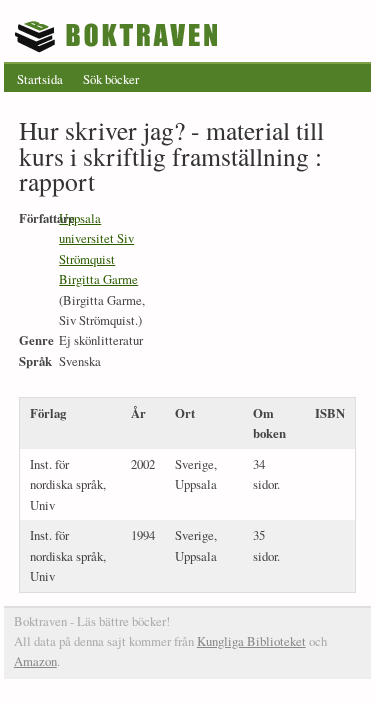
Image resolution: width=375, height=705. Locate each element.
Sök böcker (111, 79)
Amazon (35, 661)
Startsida (40, 79)
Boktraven (118, 36)
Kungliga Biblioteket (251, 641)
